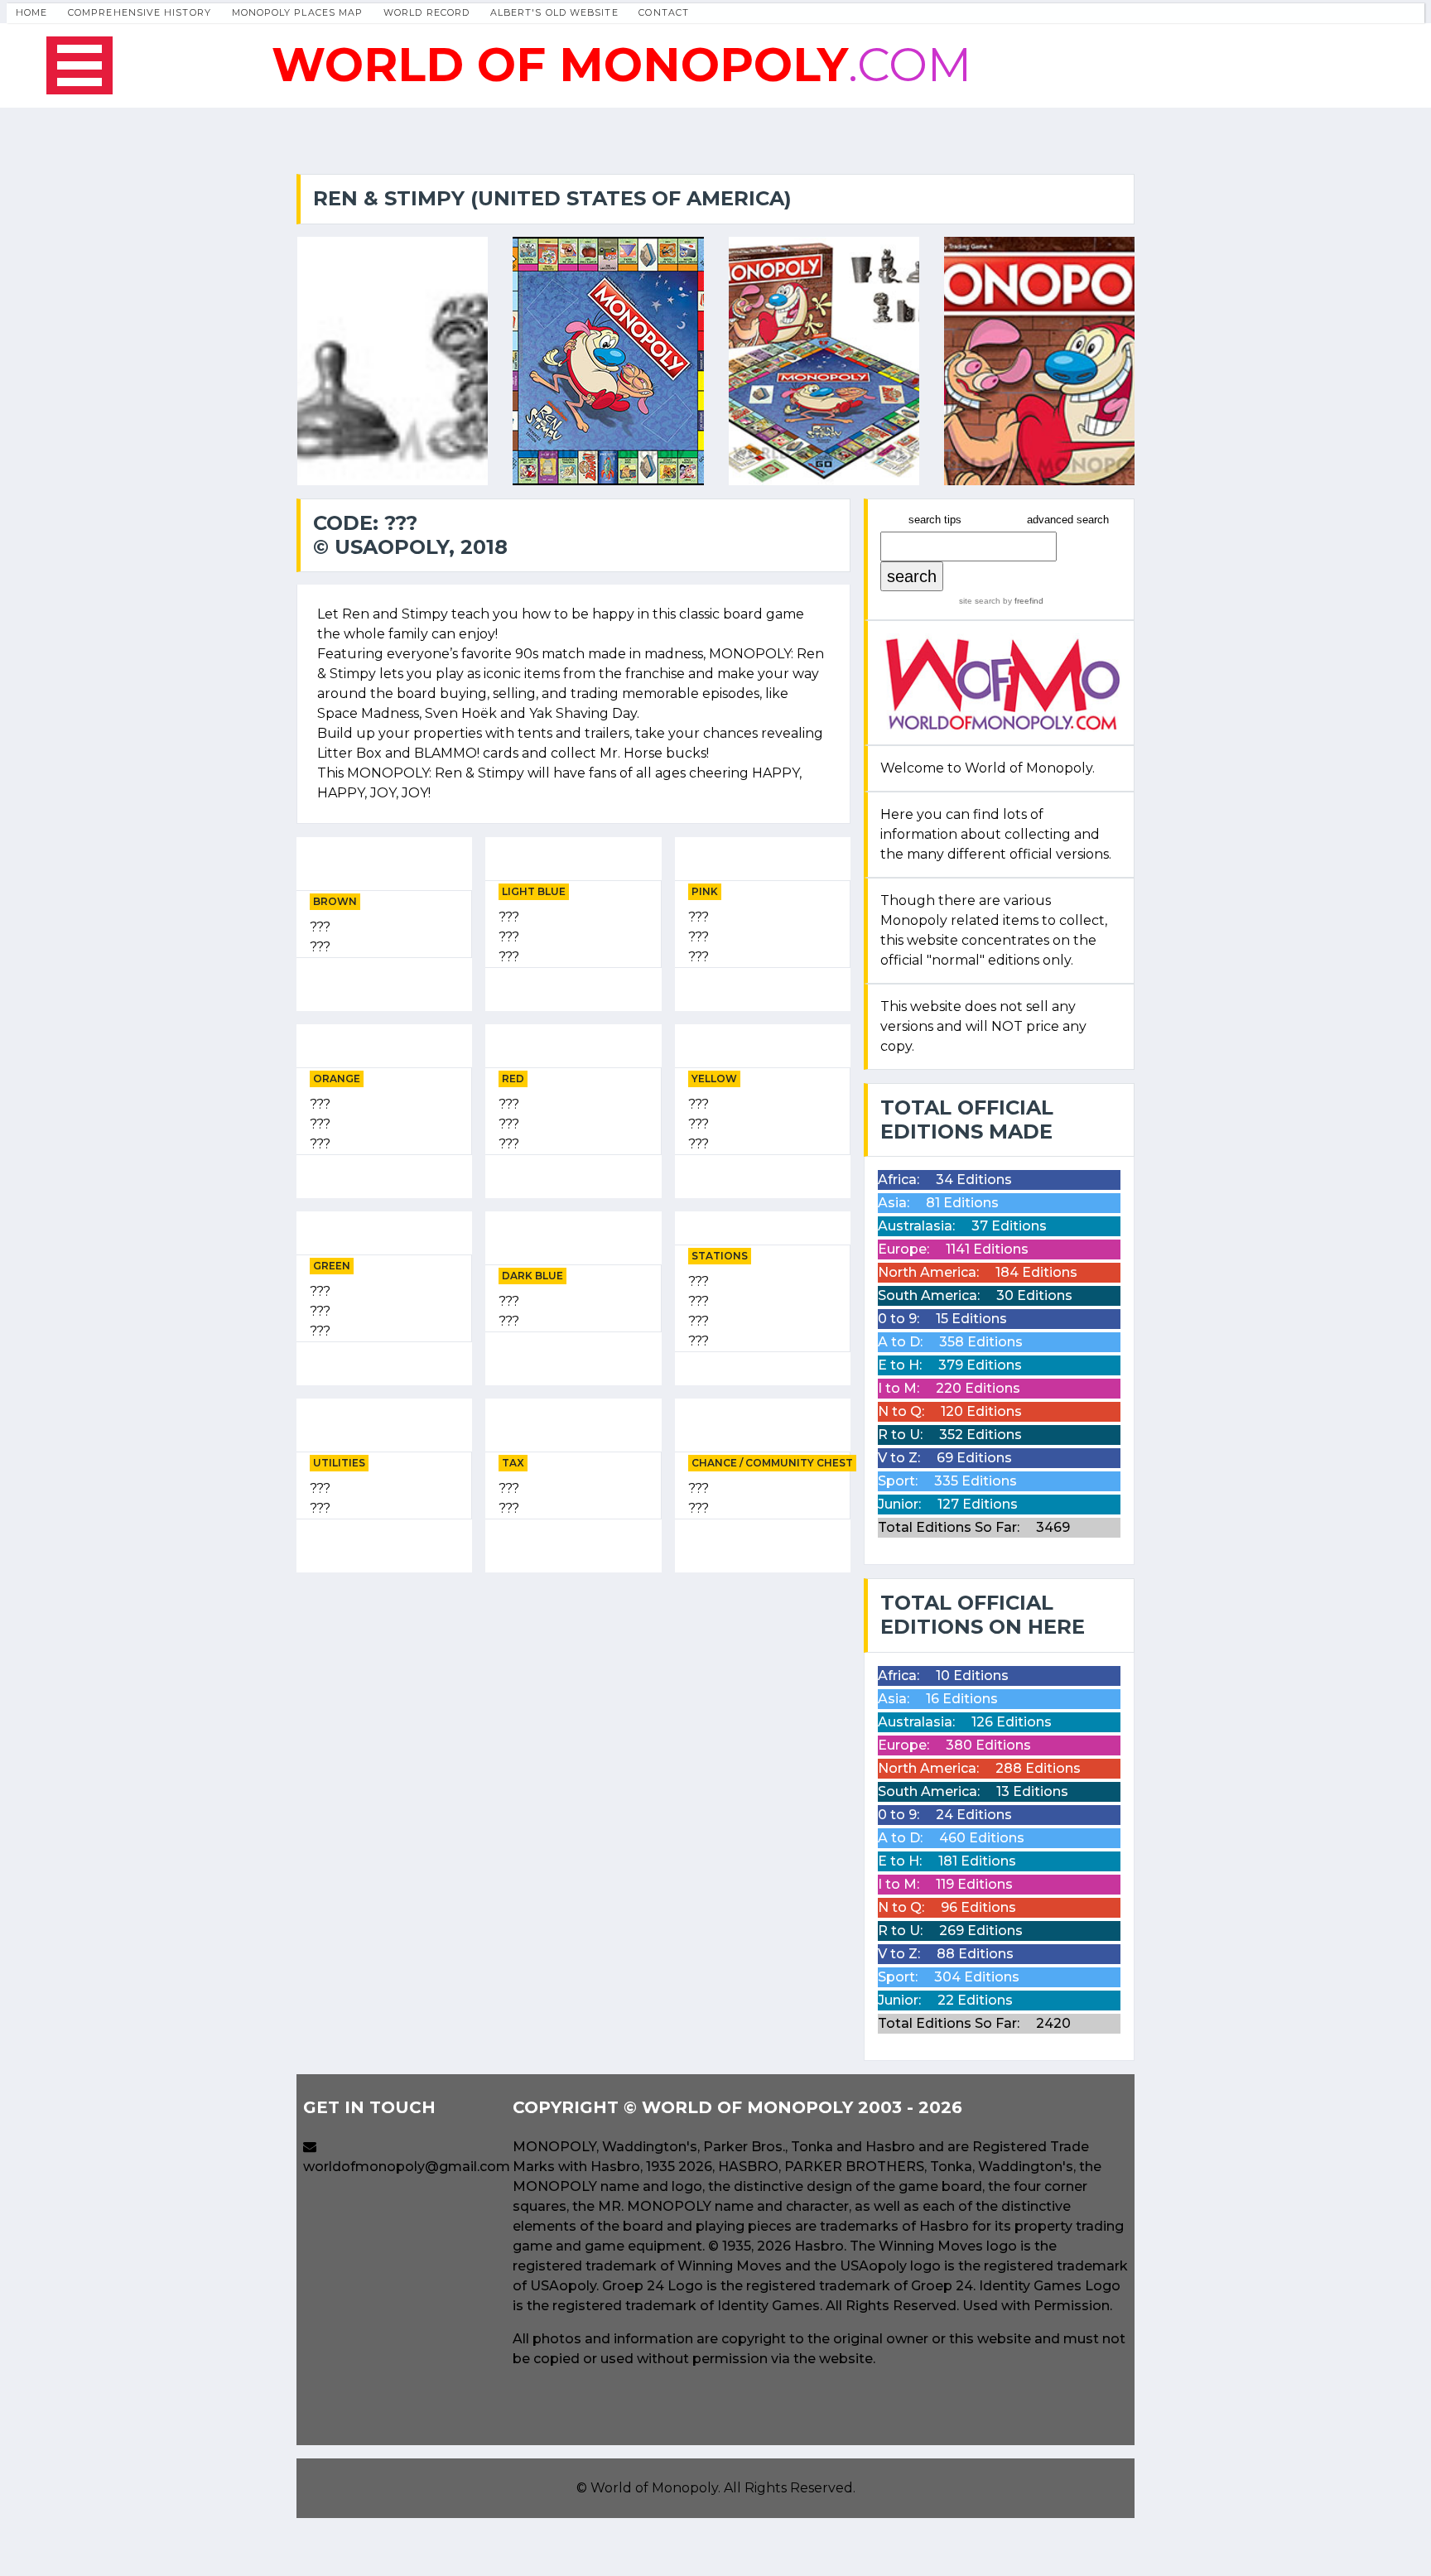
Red (513, 1079)
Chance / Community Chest (772, 1463)
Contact (664, 12)
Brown (335, 901)
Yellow (714, 1079)
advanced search (1068, 520)
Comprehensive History (140, 12)
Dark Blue (532, 1276)
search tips (935, 520)
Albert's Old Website (554, 12)
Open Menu (79, 65)
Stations (720, 1256)
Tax (513, 1463)
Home (31, 12)
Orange (337, 1079)
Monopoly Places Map (298, 12)
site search (980, 601)
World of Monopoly (654, 2488)
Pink (705, 891)
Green (332, 1266)
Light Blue (534, 891)
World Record (426, 12)
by (1022, 601)
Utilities (339, 1463)
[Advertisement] (573, 1702)
